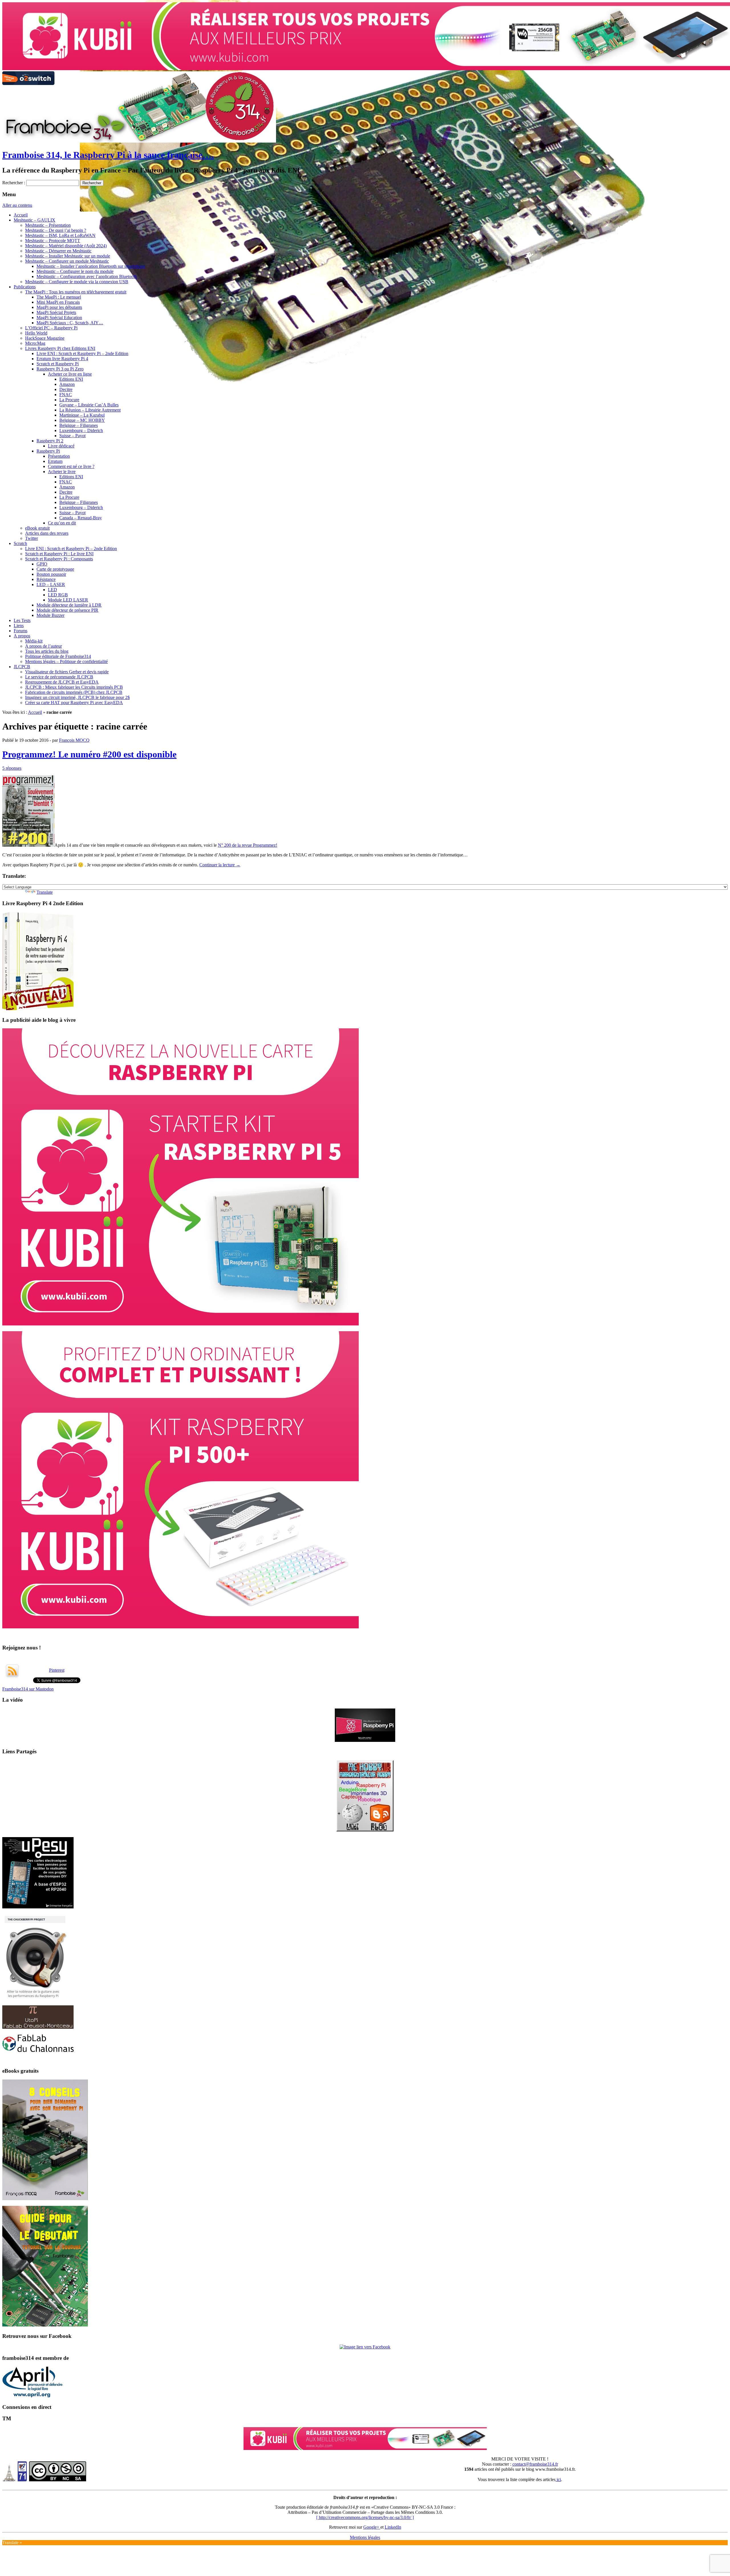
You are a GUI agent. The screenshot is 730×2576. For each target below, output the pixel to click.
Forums (21, 631)
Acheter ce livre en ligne (70, 374)
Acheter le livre (62, 472)
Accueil (21, 215)
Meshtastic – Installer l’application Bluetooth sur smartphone (91, 266)
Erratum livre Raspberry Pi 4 (62, 359)
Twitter (32, 538)
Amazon (67, 384)
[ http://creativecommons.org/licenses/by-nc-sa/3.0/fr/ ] (365, 2517)
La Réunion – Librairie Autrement (90, 410)
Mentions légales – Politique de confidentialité (66, 661)
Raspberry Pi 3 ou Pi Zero (60, 369)
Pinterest (57, 1670)
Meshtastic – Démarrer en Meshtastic (58, 251)
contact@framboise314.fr (535, 2464)
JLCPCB (22, 667)
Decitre (66, 389)
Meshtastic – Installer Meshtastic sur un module (68, 256)
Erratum (55, 461)
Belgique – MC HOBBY (82, 420)
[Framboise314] (365, 2347)
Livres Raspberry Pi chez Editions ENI (60, 348)
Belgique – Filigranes (79, 425)
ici (558, 2479)
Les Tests (22, 620)
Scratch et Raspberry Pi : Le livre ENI (59, 554)
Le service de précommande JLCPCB (59, 677)
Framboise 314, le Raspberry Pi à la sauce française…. (108, 155)
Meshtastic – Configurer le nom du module (75, 271)
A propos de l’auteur (43, 646)
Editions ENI (71, 379)
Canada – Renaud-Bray (81, 518)
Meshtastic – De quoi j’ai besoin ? (56, 230)
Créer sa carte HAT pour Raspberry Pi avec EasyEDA (74, 703)
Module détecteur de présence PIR (67, 610)
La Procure (69, 400)
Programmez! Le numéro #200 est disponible (89, 754)
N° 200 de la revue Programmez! (248, 845)
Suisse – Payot (72, 436)
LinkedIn (393, 2527)
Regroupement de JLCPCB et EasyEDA (62, 682)
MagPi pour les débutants (59, 307)
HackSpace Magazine (45, 338)
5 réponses (12, 768)
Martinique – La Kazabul (82, 415)
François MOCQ (74, 740)
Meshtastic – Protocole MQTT (53, 241)
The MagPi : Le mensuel (59, 297)
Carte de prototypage (55, 569)
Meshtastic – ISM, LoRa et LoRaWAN (60, 235)
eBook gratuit (37, 528)
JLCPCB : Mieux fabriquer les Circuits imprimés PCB (74, 687)
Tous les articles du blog (47, 651)
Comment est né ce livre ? (71, 466)
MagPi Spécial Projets (56, 312)
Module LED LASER (68, 600)
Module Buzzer (50, 615)
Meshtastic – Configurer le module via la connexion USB (77, 282)
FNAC (66, 395)
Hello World (36, 333)
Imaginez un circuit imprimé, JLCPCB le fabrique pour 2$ (77, 697)
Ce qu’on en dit (62, 523)
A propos (22, 636)
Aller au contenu (17, 205)
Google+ (372, 2527)
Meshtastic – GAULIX (35, 220)
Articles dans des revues (47, 533)
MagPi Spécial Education (59, 318)
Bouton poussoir (51, 574)
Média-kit (34, 641)
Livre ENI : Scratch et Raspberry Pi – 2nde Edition (82, 353)
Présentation (59, 456)
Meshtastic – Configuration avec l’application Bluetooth (87, 276)
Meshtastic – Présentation (48, 225)
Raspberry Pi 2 (50, 441)
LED (52, 590)
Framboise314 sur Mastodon (28, 1689)
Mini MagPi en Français (58, 302)
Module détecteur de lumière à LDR (69, 605)
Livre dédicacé (61, 446)
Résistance (46, 579)
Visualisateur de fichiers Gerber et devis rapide (67, 672)
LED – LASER (51, 584)
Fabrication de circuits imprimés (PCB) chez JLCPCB (74, 692)
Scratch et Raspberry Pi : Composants (59, 559)
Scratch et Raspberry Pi (58, 364)
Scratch (20, 543)
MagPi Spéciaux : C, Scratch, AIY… (70, 323)
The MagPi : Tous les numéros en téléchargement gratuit (76, 292)
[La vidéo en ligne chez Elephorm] (365, 1740)
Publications (25, 287)
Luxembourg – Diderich (81, 430)
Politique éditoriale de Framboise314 (58, 656)
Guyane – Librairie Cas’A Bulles (89, 405)
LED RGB (58, 595)
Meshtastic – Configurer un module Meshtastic (67, 261)
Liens (19, 626)
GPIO (42, 564)
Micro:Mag (35, 343)
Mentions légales (365, 2537)
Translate (45, 892)
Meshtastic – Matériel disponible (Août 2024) (66, 246)
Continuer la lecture (220, 865)
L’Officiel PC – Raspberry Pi (51, 328)
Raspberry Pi (48, 451)
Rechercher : (14, 183)
